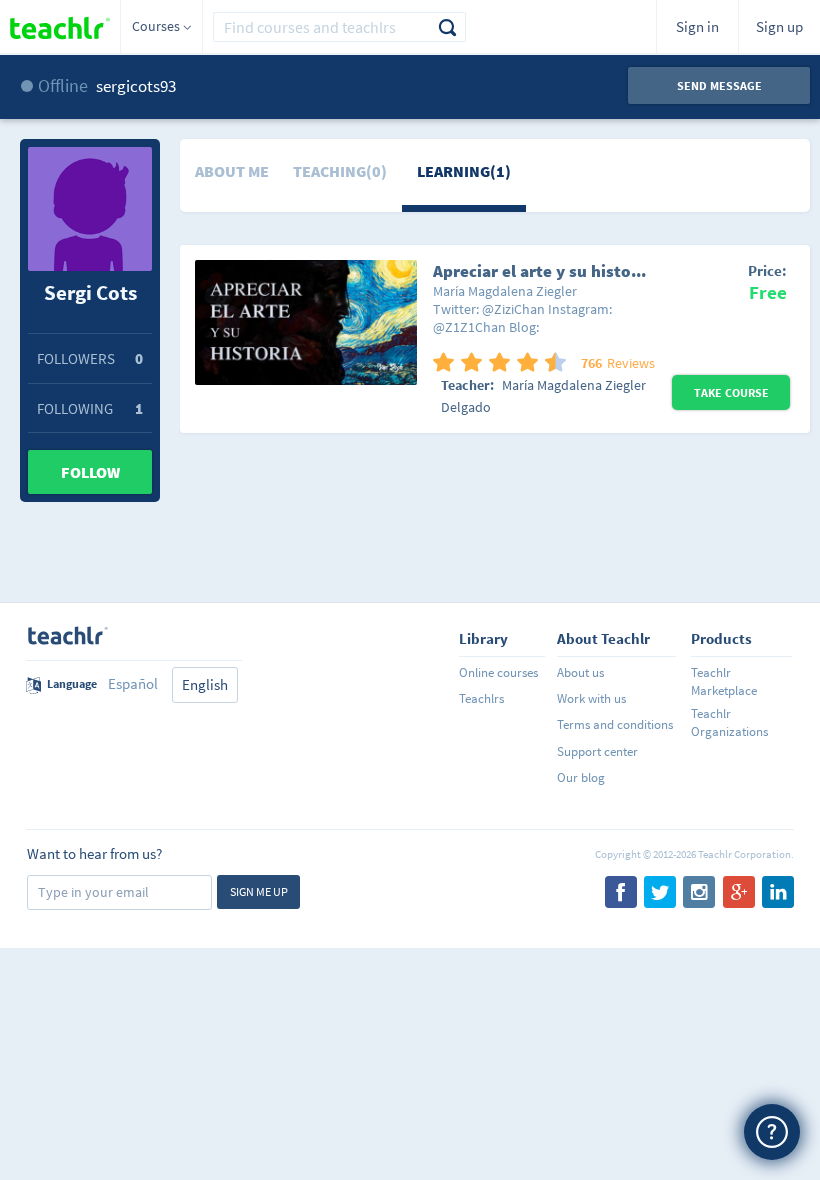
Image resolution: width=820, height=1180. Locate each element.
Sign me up (259, 891)
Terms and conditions (615, 724)
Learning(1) (464, 171)
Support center (597, 751)
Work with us (591, 698)
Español (133, 683)
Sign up (779, 26)
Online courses (498, 672)
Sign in (697, 26)
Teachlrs (481, 698)
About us (580, 672)
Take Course (731, 392)
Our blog (581, 777)
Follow (90, 472)
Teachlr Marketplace (724, 681)
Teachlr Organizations (729, 722)
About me (232, 171)
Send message (719, 85)
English (205, 684)
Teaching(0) (340, 171)
